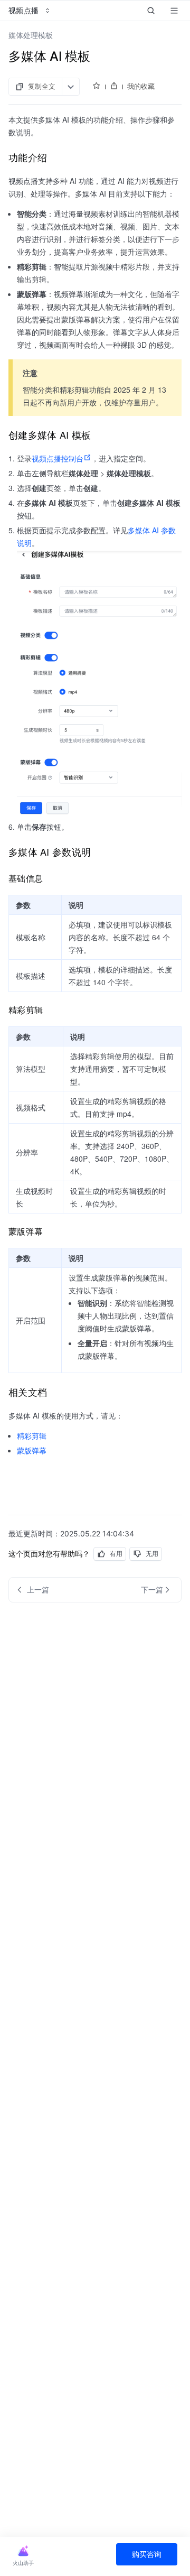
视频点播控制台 (58, 458)
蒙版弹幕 (32, 1450)
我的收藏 (141, 86)
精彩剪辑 (32, 1435)
